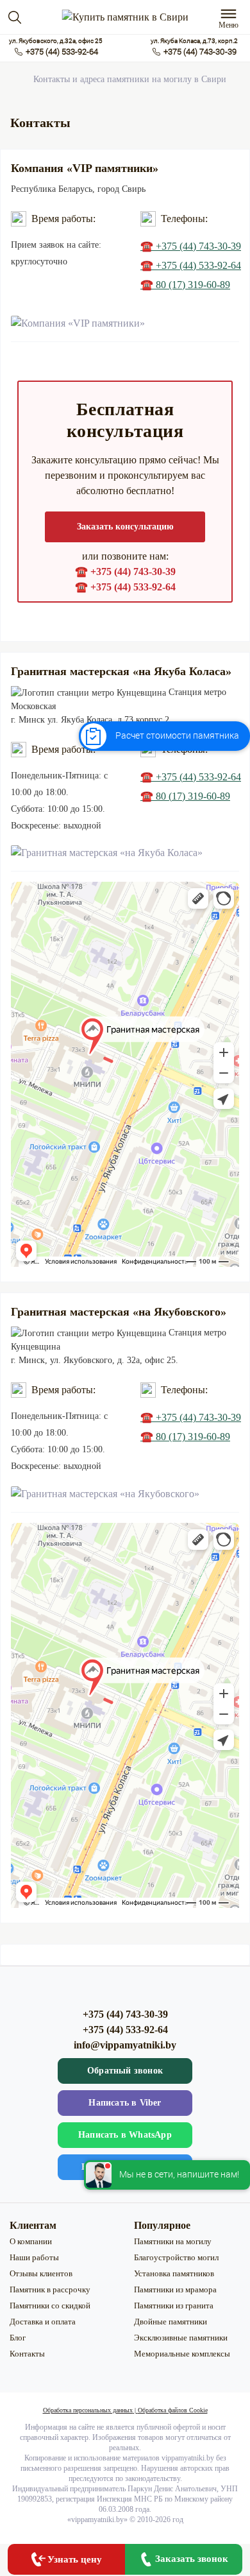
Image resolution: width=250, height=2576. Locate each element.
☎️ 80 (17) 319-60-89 (185, 285)
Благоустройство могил (176, 2257)
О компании (31, 2241)
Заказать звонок (192, 2559)
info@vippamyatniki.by (125, 2045)
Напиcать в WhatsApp (125, 2135)
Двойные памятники (171, 2322)
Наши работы (34, 2257)
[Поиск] (15, 17)
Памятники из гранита (174, 2306)
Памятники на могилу (173, 2241)
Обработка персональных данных (88, 2410)
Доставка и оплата (43, 2322)
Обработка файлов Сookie (173, 2410)
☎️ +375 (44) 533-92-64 (191, 265)
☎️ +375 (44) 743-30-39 (191, 246)
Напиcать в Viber (125, 2103)
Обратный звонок (125, 2071)
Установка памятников (174, 2273)
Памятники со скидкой (50, 2306)
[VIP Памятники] (125, 17)
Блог (18, 2338)
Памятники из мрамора (175, 2289)
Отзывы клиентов (41, 2273)
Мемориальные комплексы (182, 2354)
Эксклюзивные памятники (181, 2338)
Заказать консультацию (125, 527)
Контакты (27, 2354)
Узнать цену (75, 2559)
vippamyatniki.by (97, 2520)
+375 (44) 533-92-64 (62, 52)
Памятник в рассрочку (50, 2289)
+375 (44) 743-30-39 (200, 52)
